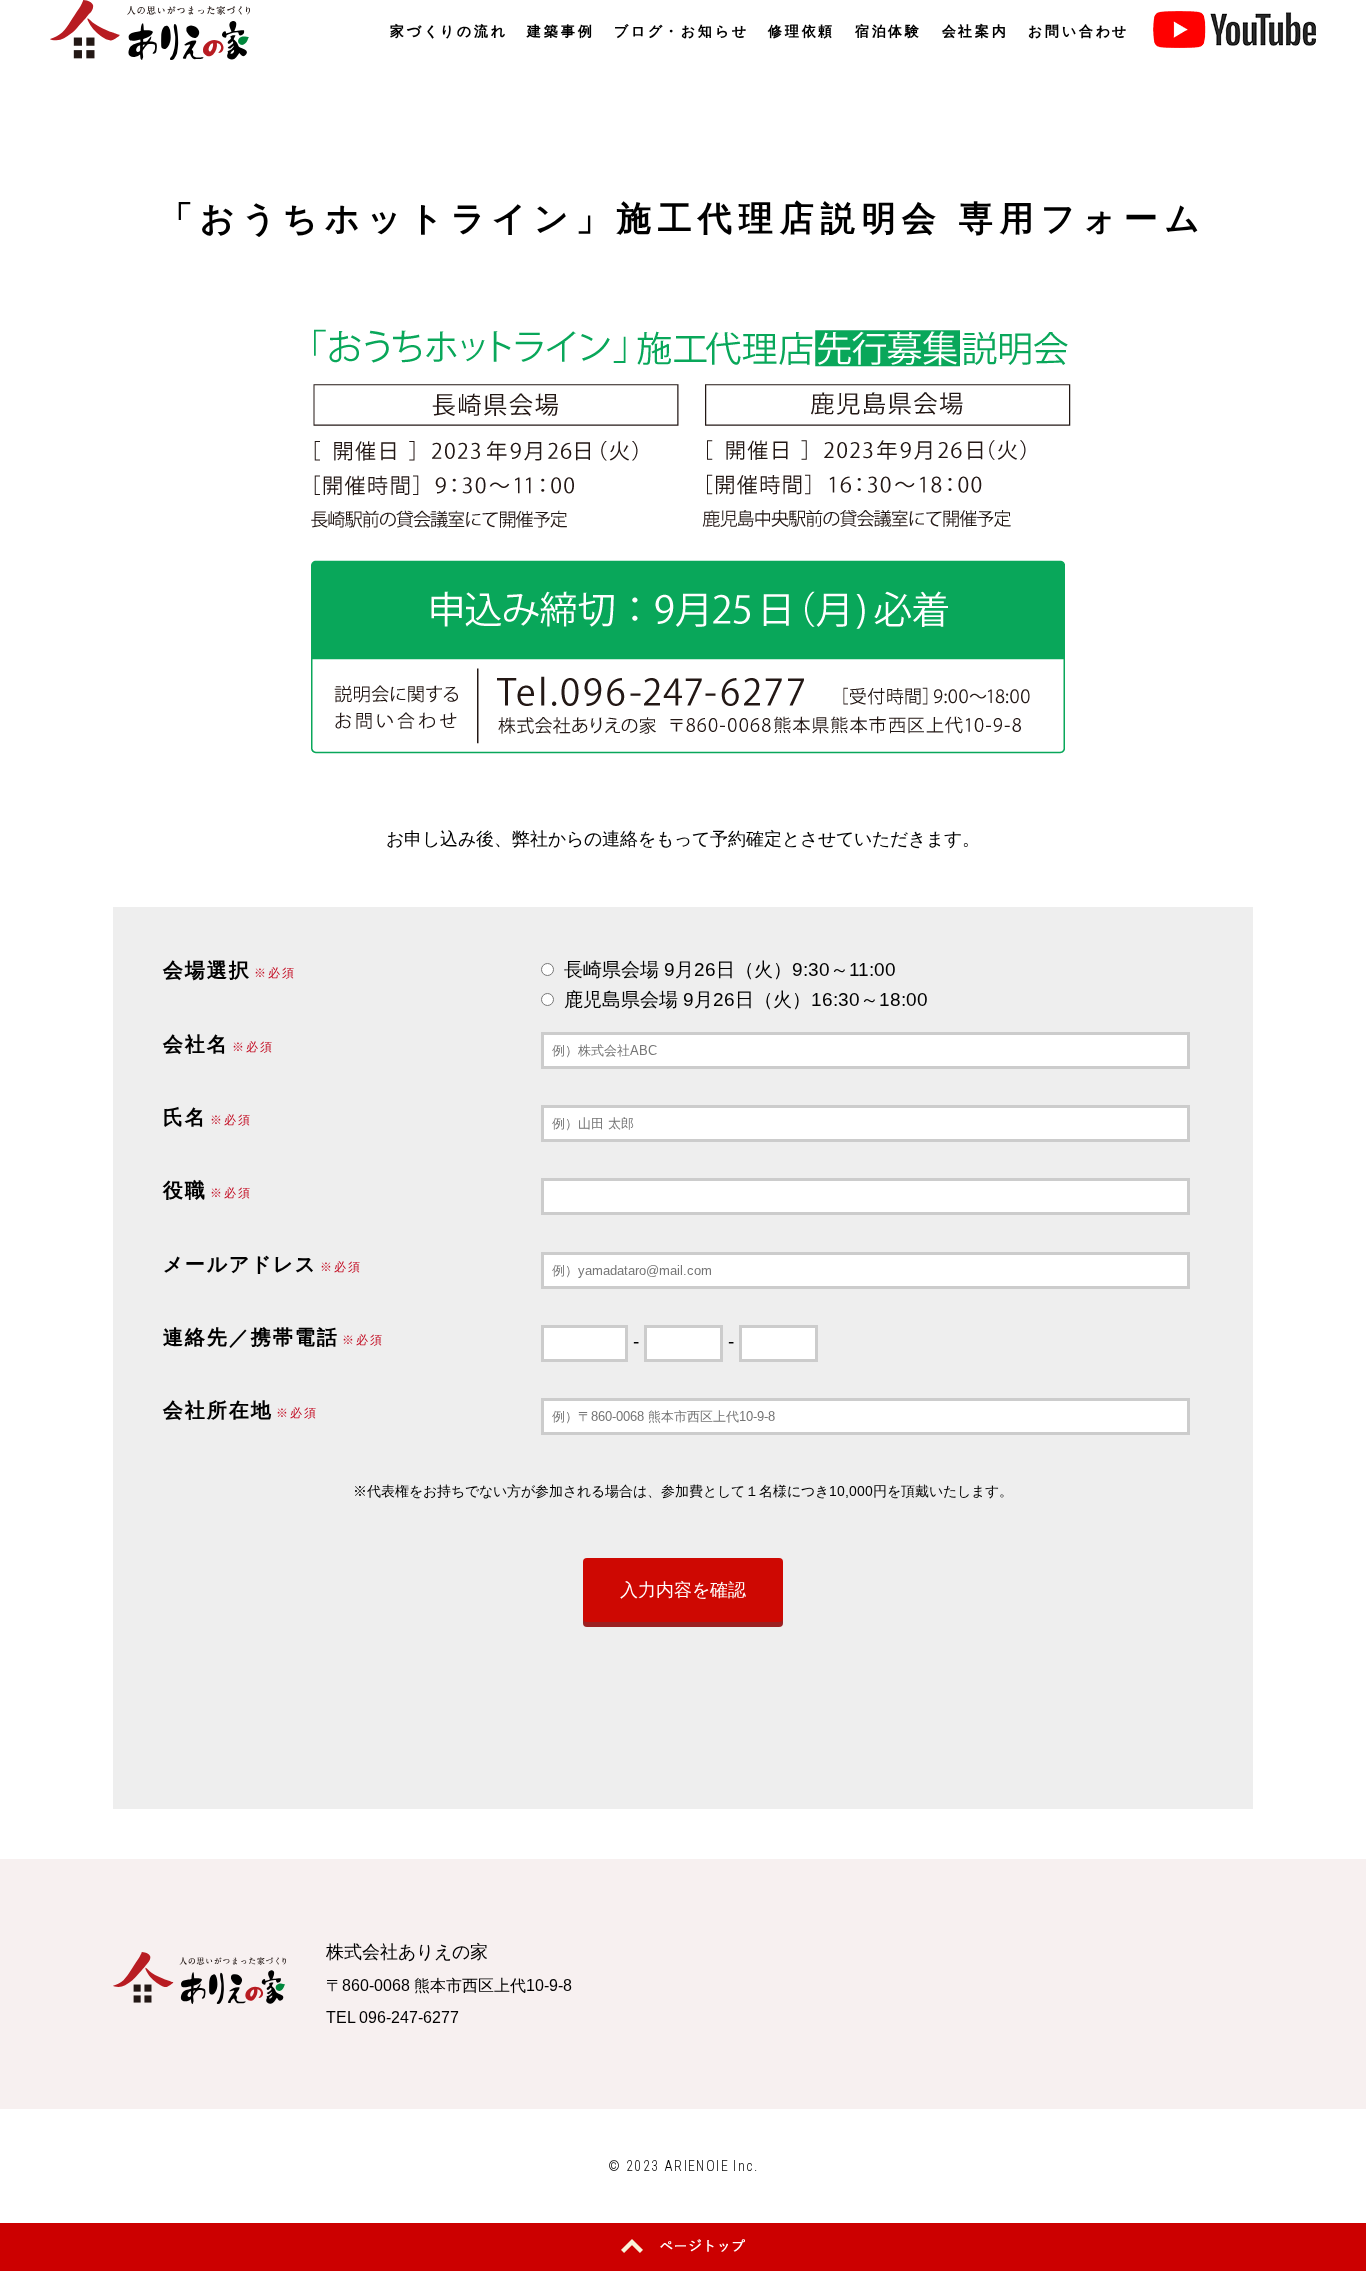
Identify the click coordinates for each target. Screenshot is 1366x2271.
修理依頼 (801, 31)
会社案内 (975, 31)
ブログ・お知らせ (681, 31)
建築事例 (560, 31)
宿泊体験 (888, 31)
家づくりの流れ (449, 31)
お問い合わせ (1078, 31)
